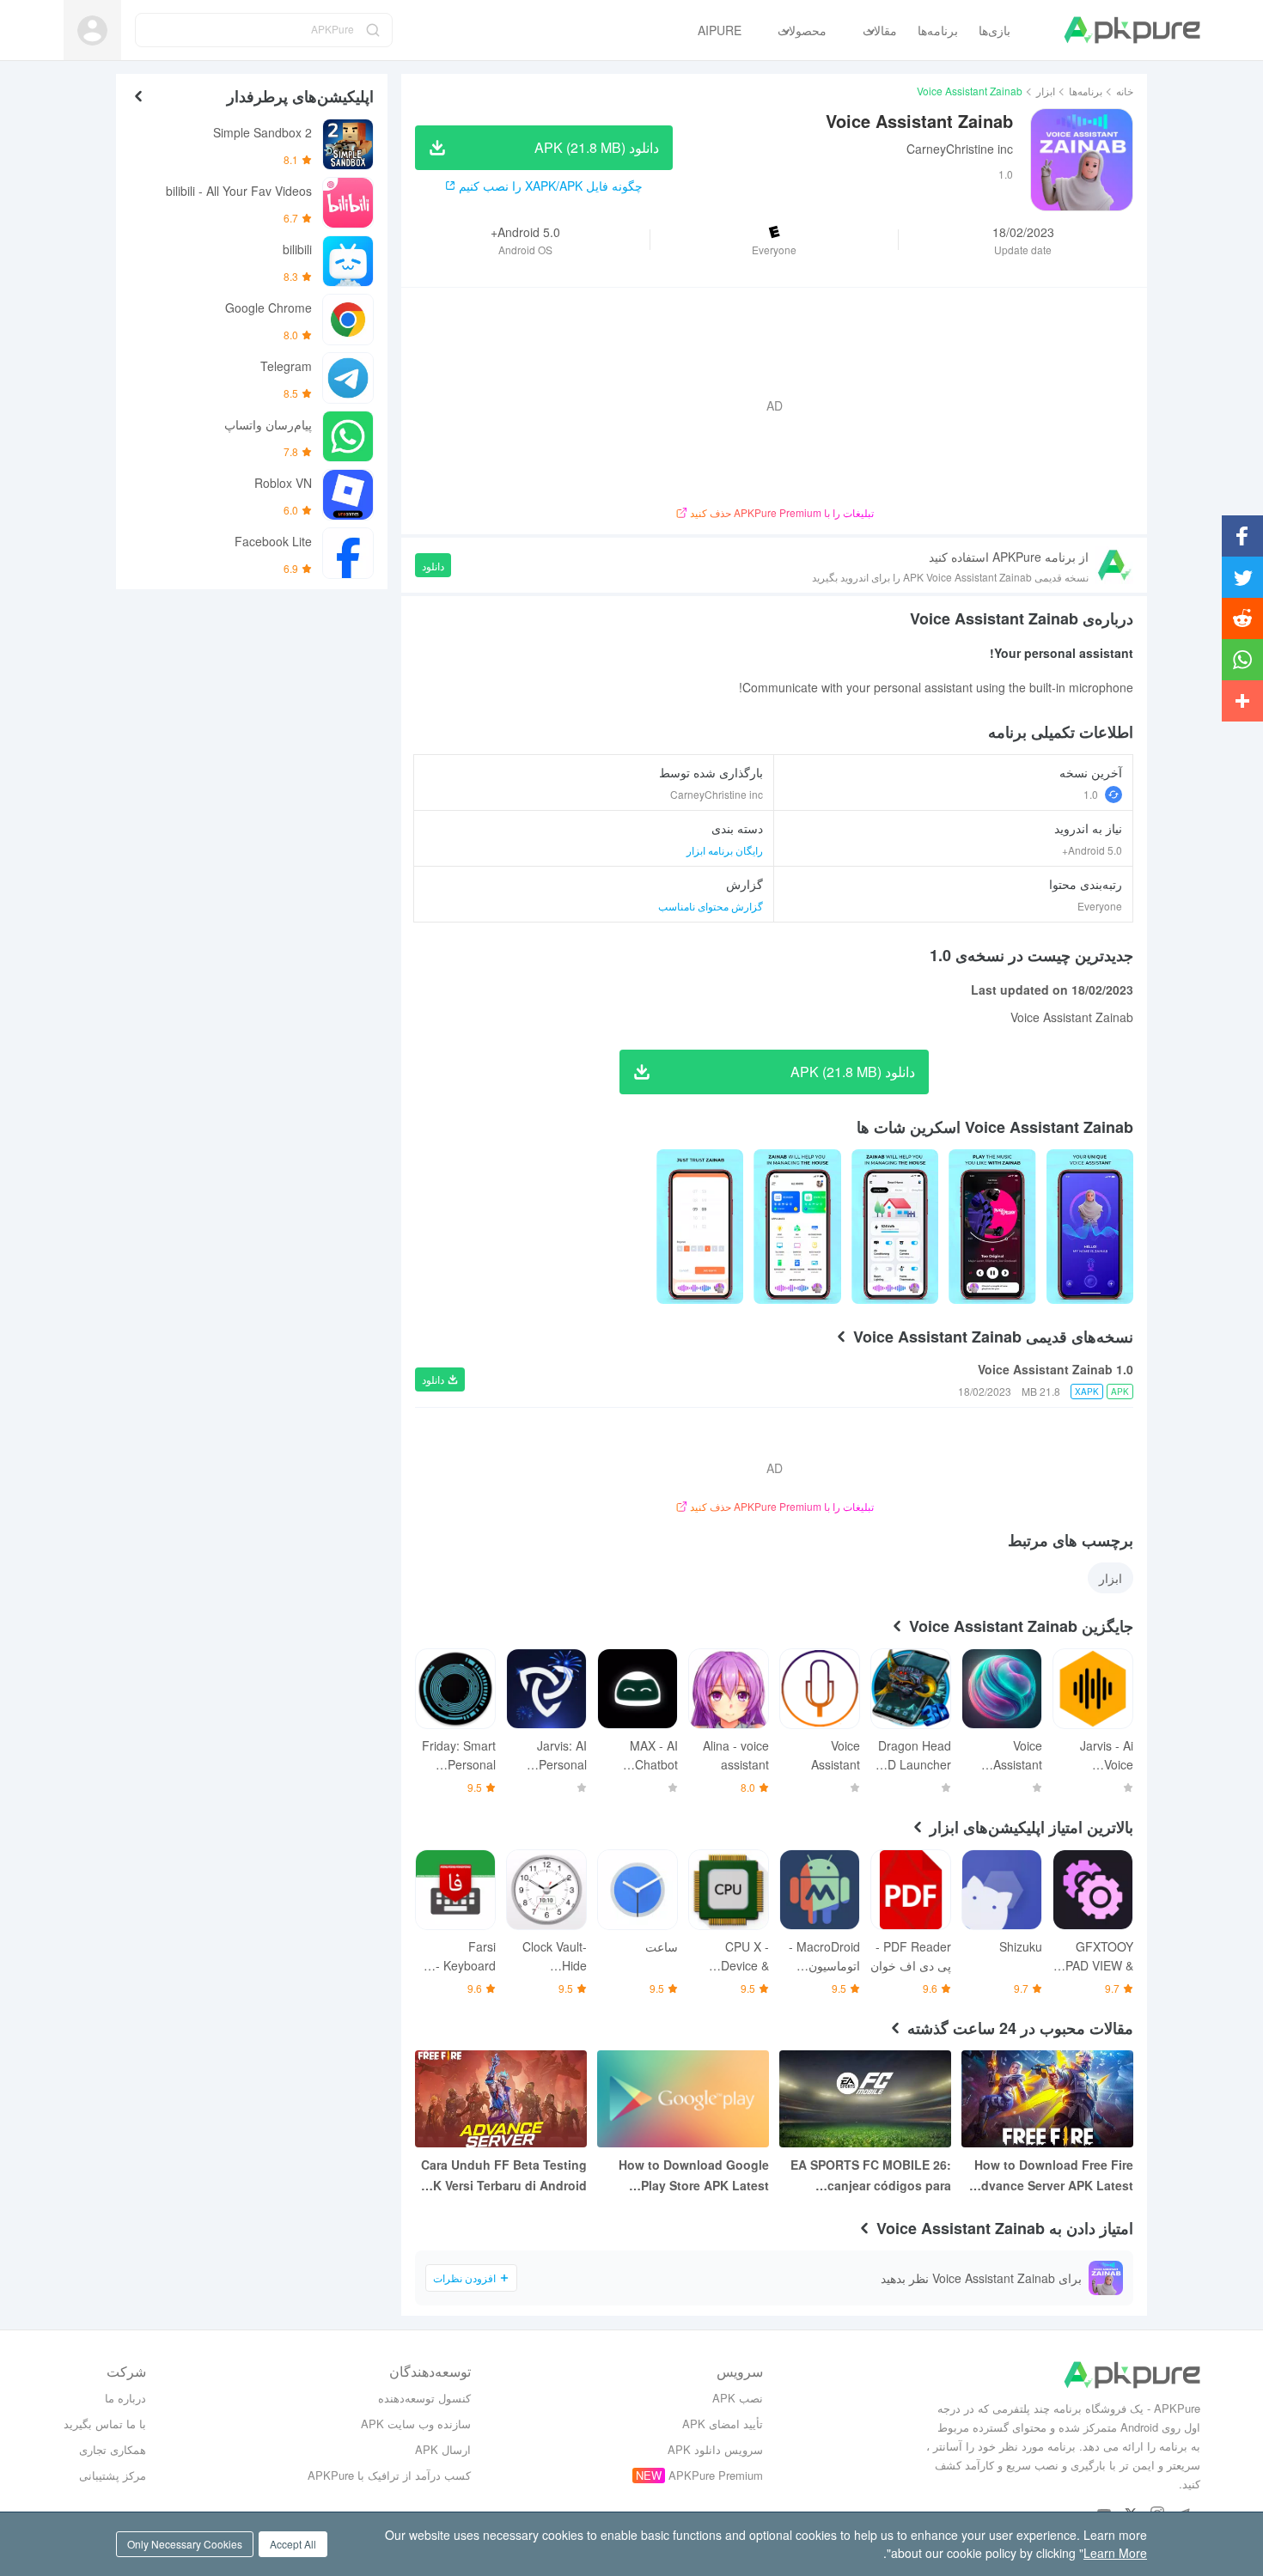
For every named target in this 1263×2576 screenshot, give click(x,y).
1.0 (1091, 794)
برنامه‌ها (1086, 91)
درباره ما (125, 2398)
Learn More (1115, 2553)
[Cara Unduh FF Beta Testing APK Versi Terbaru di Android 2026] (501, 2099)
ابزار (1046, 91)
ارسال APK (443, 2449)
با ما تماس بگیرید (105, 2424)
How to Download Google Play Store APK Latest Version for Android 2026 (694, 2176)
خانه (1125, 91)
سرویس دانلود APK (715, 2449)
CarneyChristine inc (960, 149)
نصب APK (738, 2398)
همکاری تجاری (113, 2449)
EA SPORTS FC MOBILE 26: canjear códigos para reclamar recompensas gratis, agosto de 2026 (871, 2176)
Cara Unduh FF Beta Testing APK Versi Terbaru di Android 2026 (502, 2176)
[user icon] (92, 30)
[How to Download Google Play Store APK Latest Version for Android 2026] (683, 2099)
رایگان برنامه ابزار (725, 850)
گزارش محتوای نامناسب (711, 906)
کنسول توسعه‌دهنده (424, 2398)
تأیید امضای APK (723, 2424)
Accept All (293, 2544)
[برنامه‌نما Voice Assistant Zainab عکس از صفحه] (992, 1227)
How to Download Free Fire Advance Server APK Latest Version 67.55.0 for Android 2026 (1053, 2176)
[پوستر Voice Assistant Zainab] (1090, 1227)
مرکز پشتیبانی (113, 2475)
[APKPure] (1132, 30)
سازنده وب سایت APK (416, 2424)
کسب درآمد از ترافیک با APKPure (389, 2475)
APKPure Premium (716, 2475)
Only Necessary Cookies (185, 2544)
